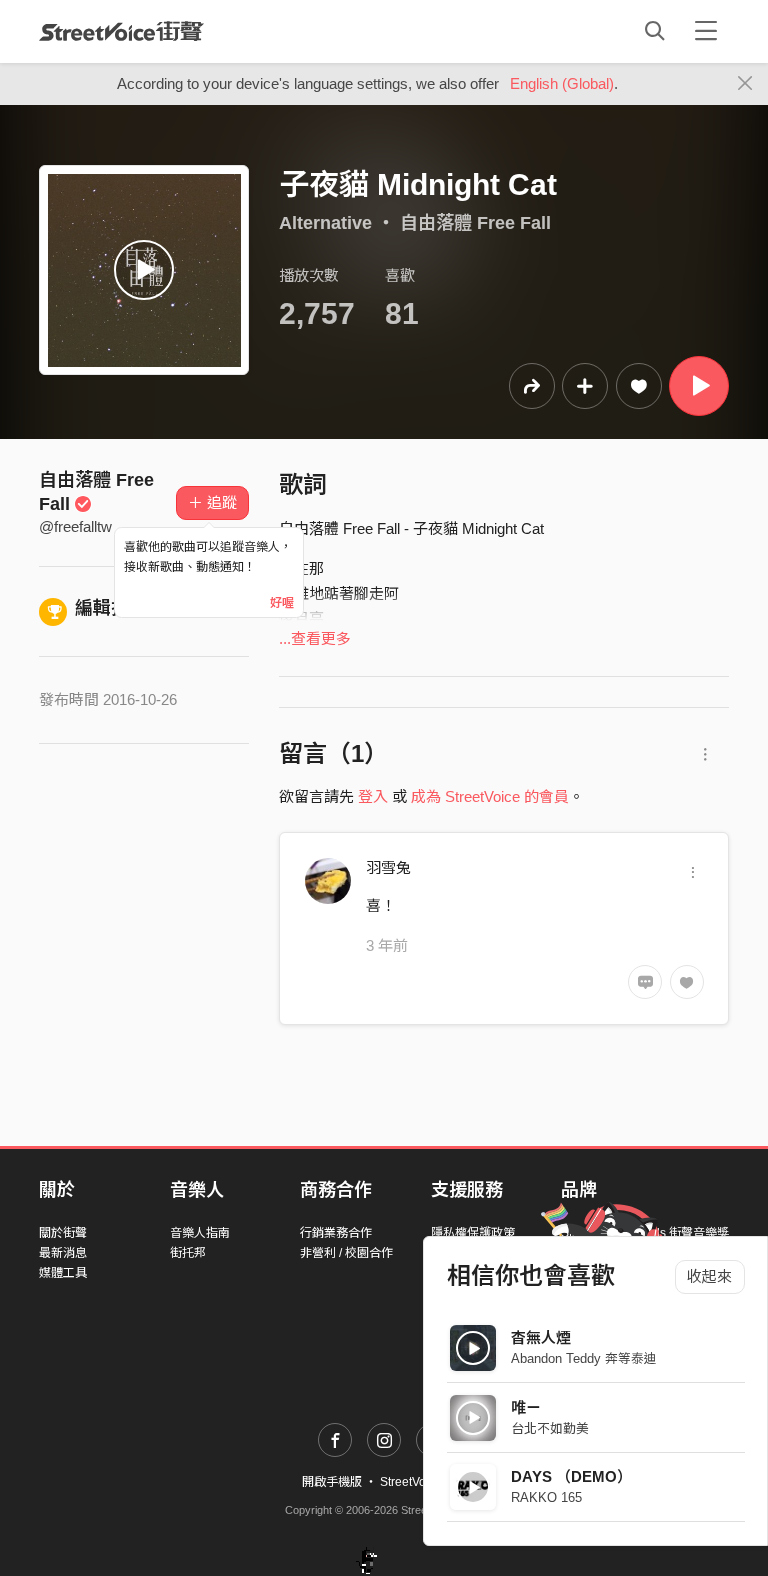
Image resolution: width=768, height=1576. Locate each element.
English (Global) (562, 83)
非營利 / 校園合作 (346, 1253)
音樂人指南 (200, 1233)
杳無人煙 (541, 1337)
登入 (373, 796)
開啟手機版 (332, 1482)
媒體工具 (63, 1273)
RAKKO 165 (546, 1497)
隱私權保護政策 (473, 1233)
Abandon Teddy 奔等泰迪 (584, 1358)
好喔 (282, 603)
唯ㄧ (526, 1407)
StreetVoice (121, 31)
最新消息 (63, 1253)
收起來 (709, 1276)
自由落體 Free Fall (475, 223)
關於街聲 (63, 1233)
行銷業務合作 (336, 1233)
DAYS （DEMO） (571, 1476)
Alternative (325, 223)
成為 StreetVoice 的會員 (490, 796)
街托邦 (188, 1253)
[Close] (745, 84)
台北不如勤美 (550, 1428)
